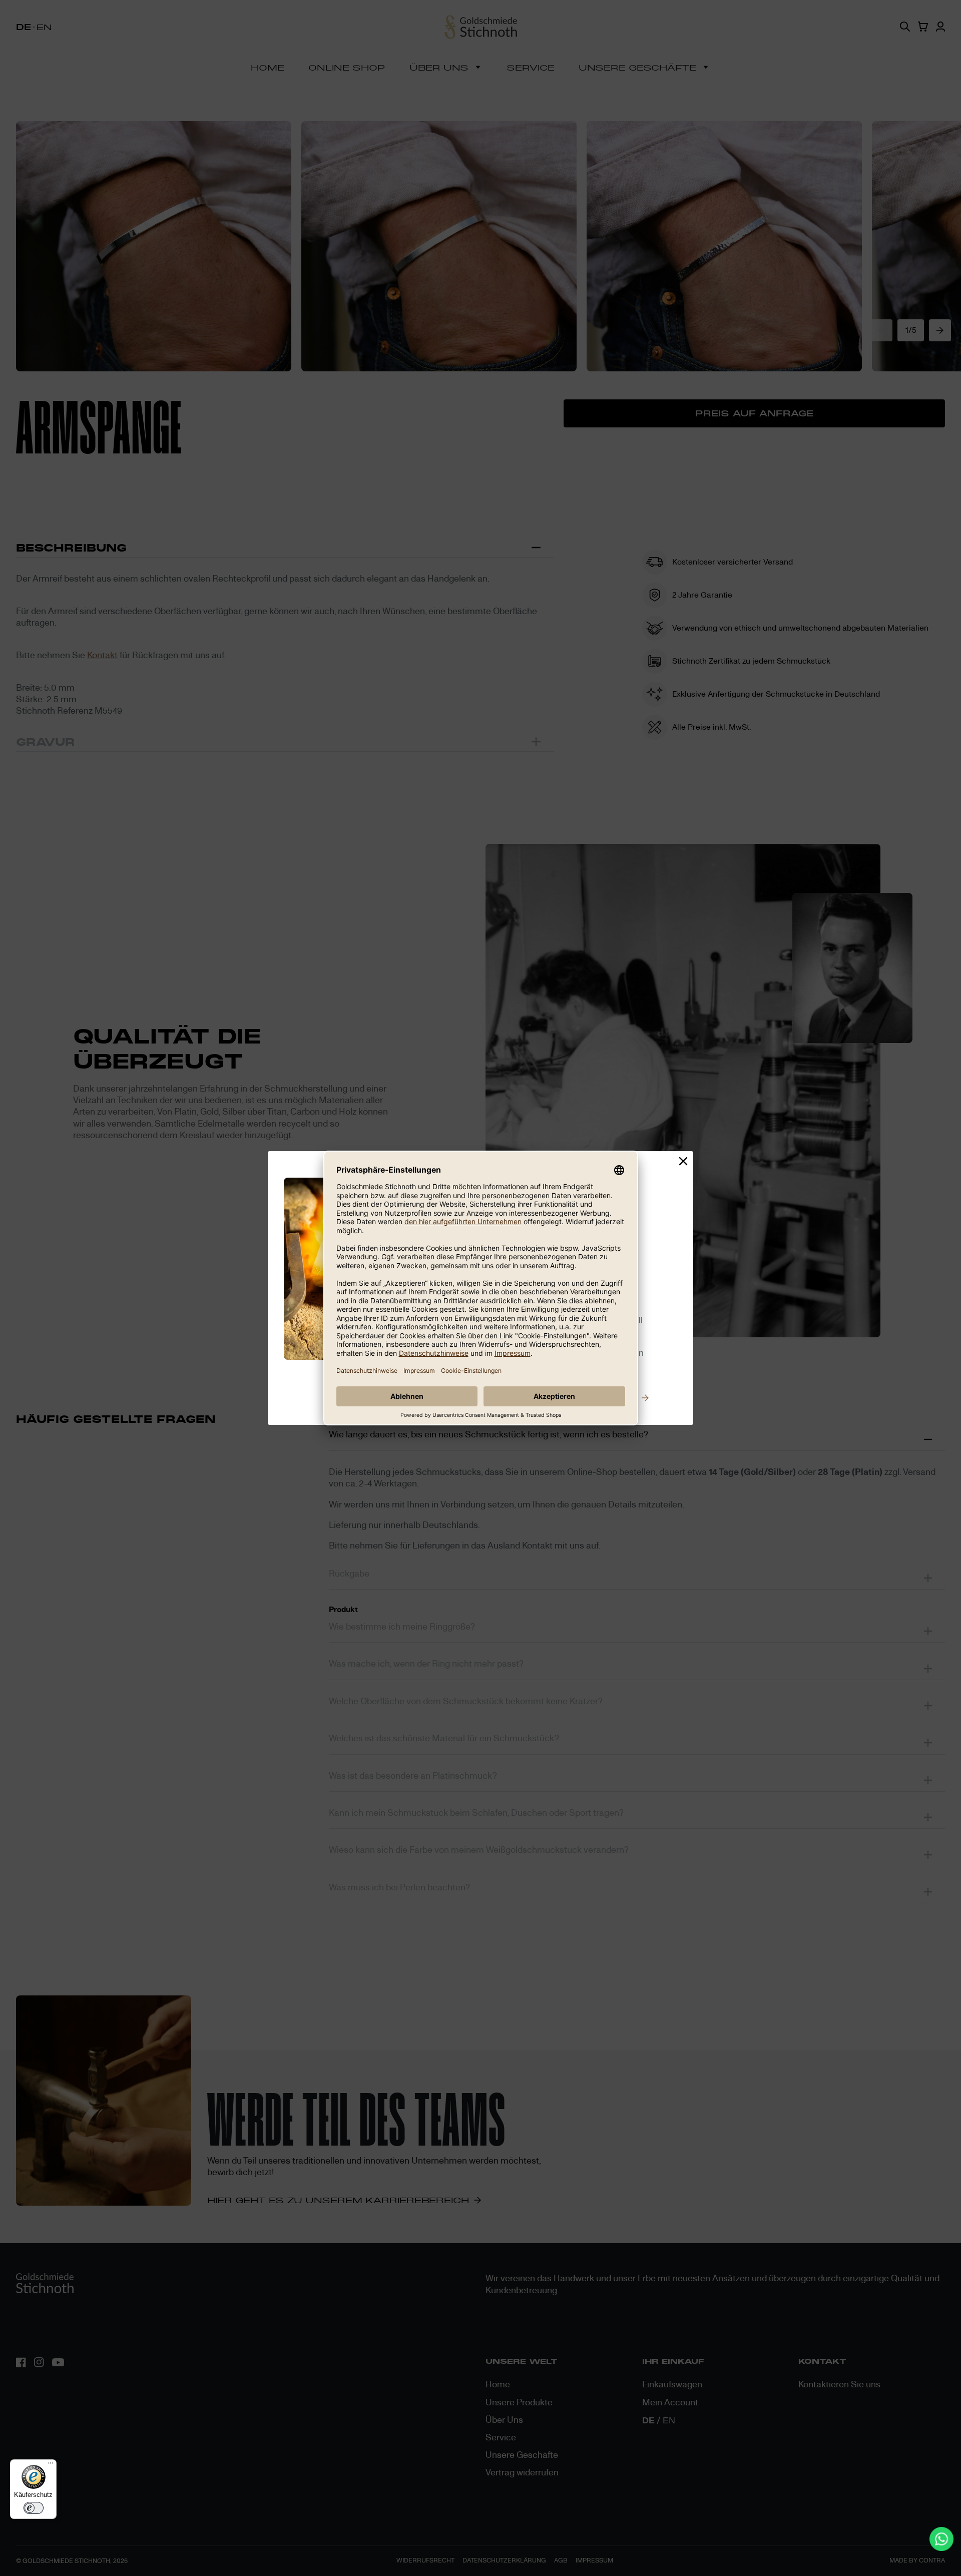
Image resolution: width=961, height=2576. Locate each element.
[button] (683, 1162)
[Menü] (51, 2465)
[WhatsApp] (941, 2539)
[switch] (34, 2508)
